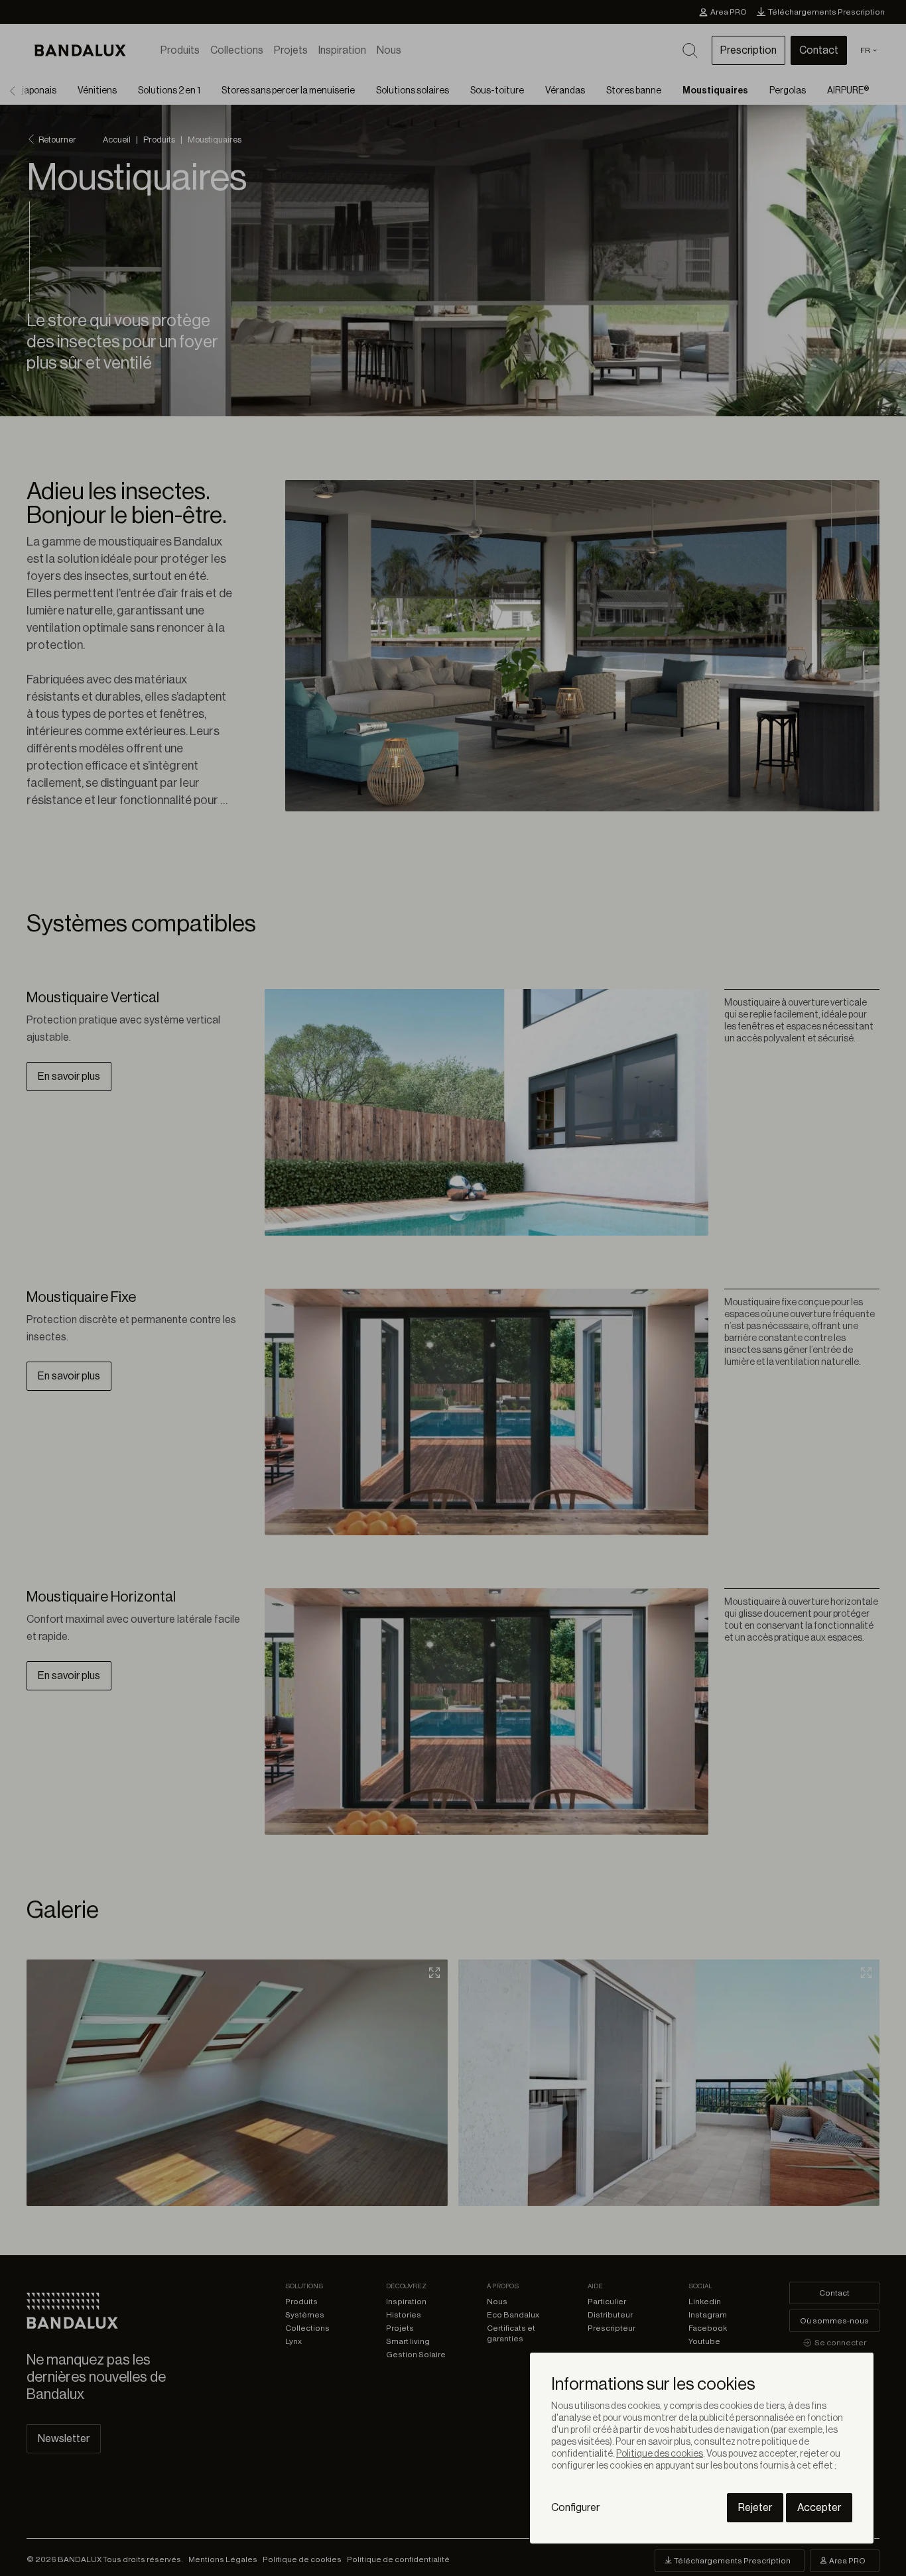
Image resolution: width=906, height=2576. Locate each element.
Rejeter (755, 2508)
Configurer (575, 2508)
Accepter (819, 2508)
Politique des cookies (660, 2454)
